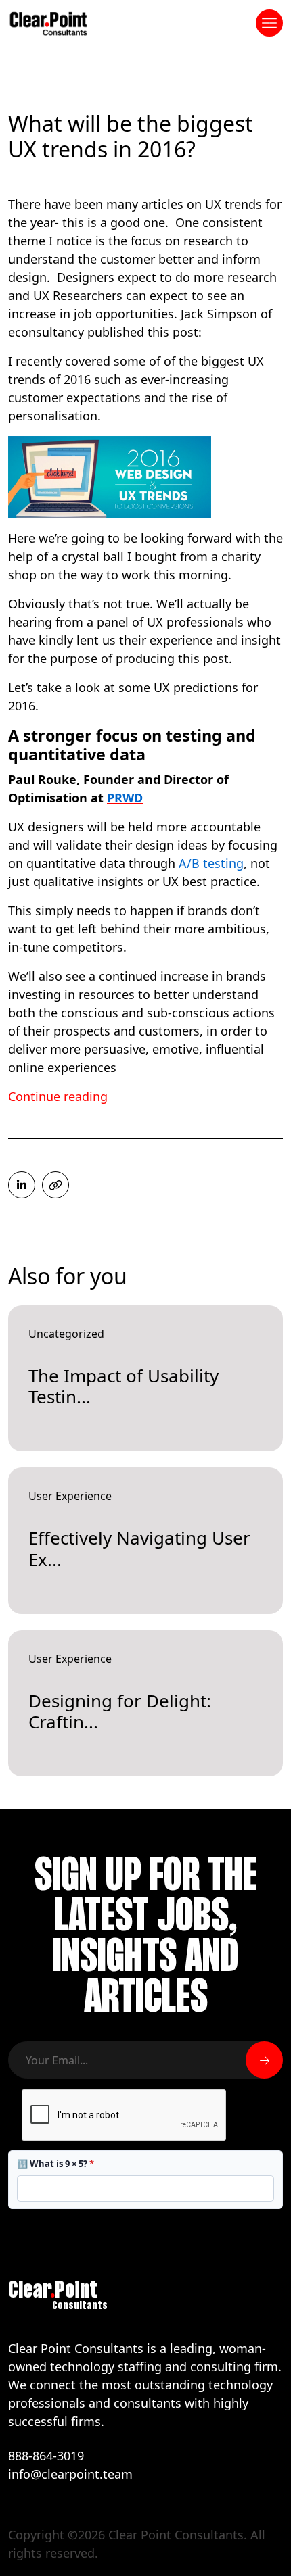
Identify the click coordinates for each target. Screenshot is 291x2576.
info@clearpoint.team (70, 2474)
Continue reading (58, 1096)
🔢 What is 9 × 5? (55, 2164)
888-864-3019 (46, 2456)
